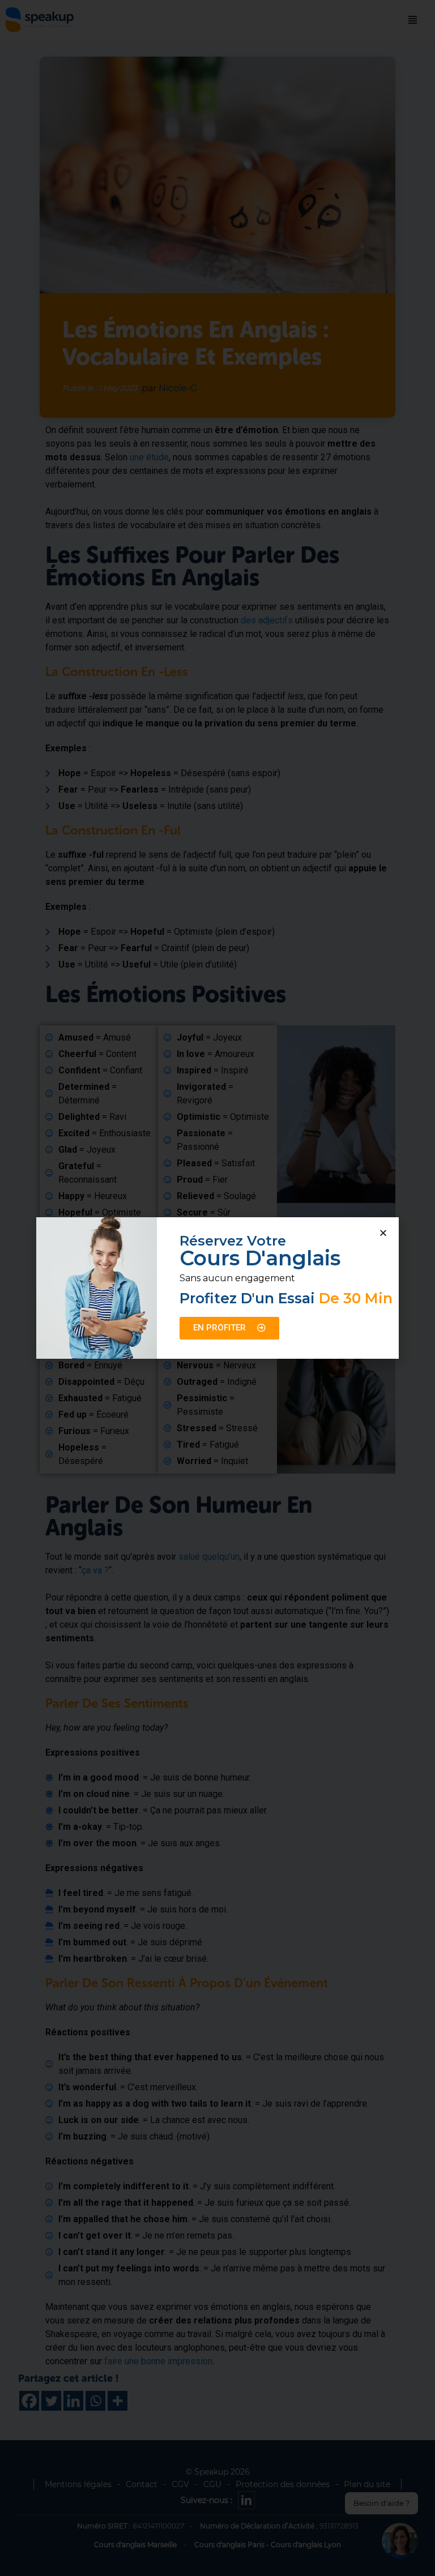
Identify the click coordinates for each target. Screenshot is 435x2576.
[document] (217, 1288)
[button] (383, 1233)
